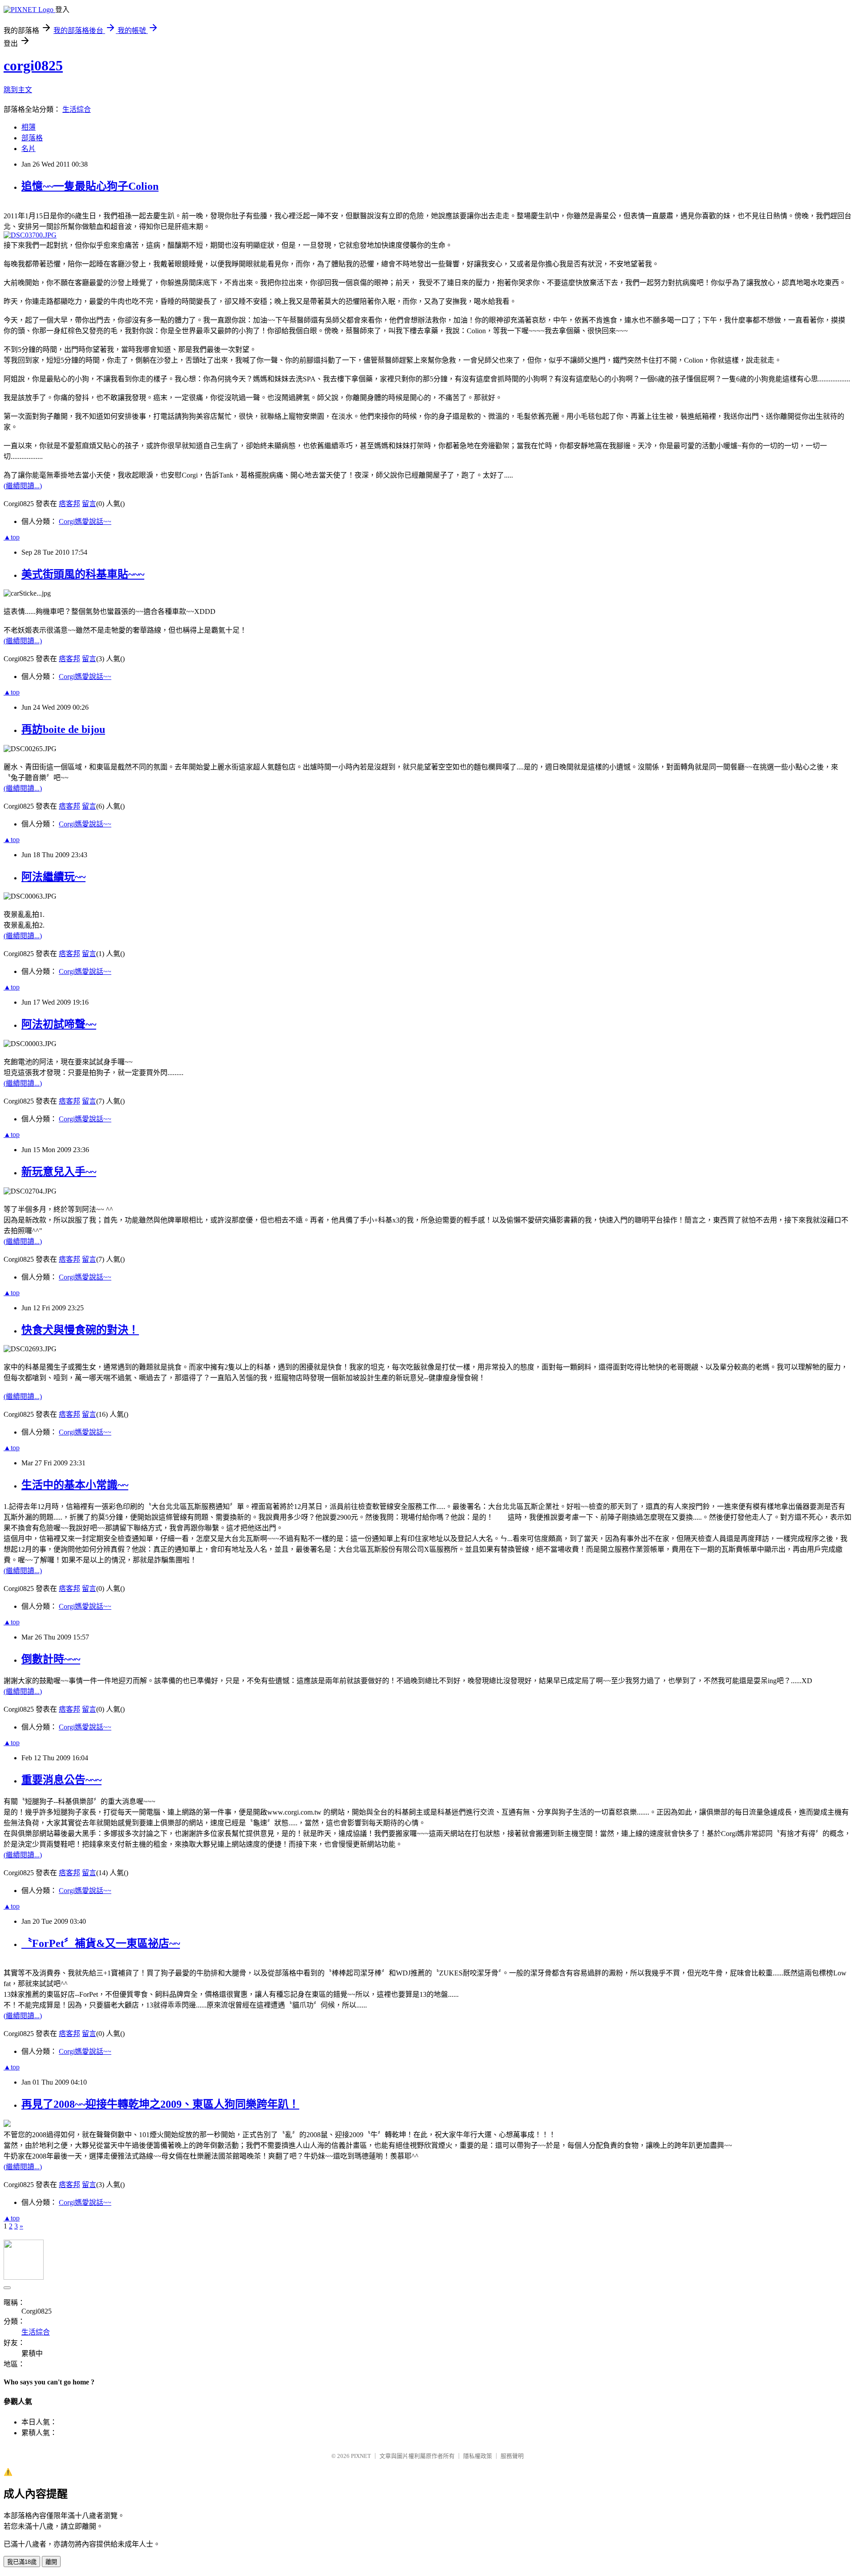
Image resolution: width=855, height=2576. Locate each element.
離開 (51, 2562)
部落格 (32, 138)
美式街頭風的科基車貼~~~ (83, 574)
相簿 (28, 127)
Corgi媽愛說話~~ (85, 521)
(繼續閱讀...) (23, 486)
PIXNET (361, 2456)
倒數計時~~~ (51, 1659)
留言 (89, 504)
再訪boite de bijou (63, 729)
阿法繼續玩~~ (53, 877)
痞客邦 (69, 504)
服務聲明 (512, 2456)
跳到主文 (18, 90)
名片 (28, 149)
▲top (12, 537)
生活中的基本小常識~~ (75, 1485)
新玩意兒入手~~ (59, 1172)
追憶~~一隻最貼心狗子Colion (90, 186)
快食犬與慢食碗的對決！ (80, 1330)
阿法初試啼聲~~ (59, 1024)
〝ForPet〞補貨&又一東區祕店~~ (101, 1943)
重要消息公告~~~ (61, 1780)
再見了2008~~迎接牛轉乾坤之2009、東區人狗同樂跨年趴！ (160, 2104)
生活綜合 (77, 109)
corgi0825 (33, 65)
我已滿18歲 (22, 2562)
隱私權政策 (478, 2456)
